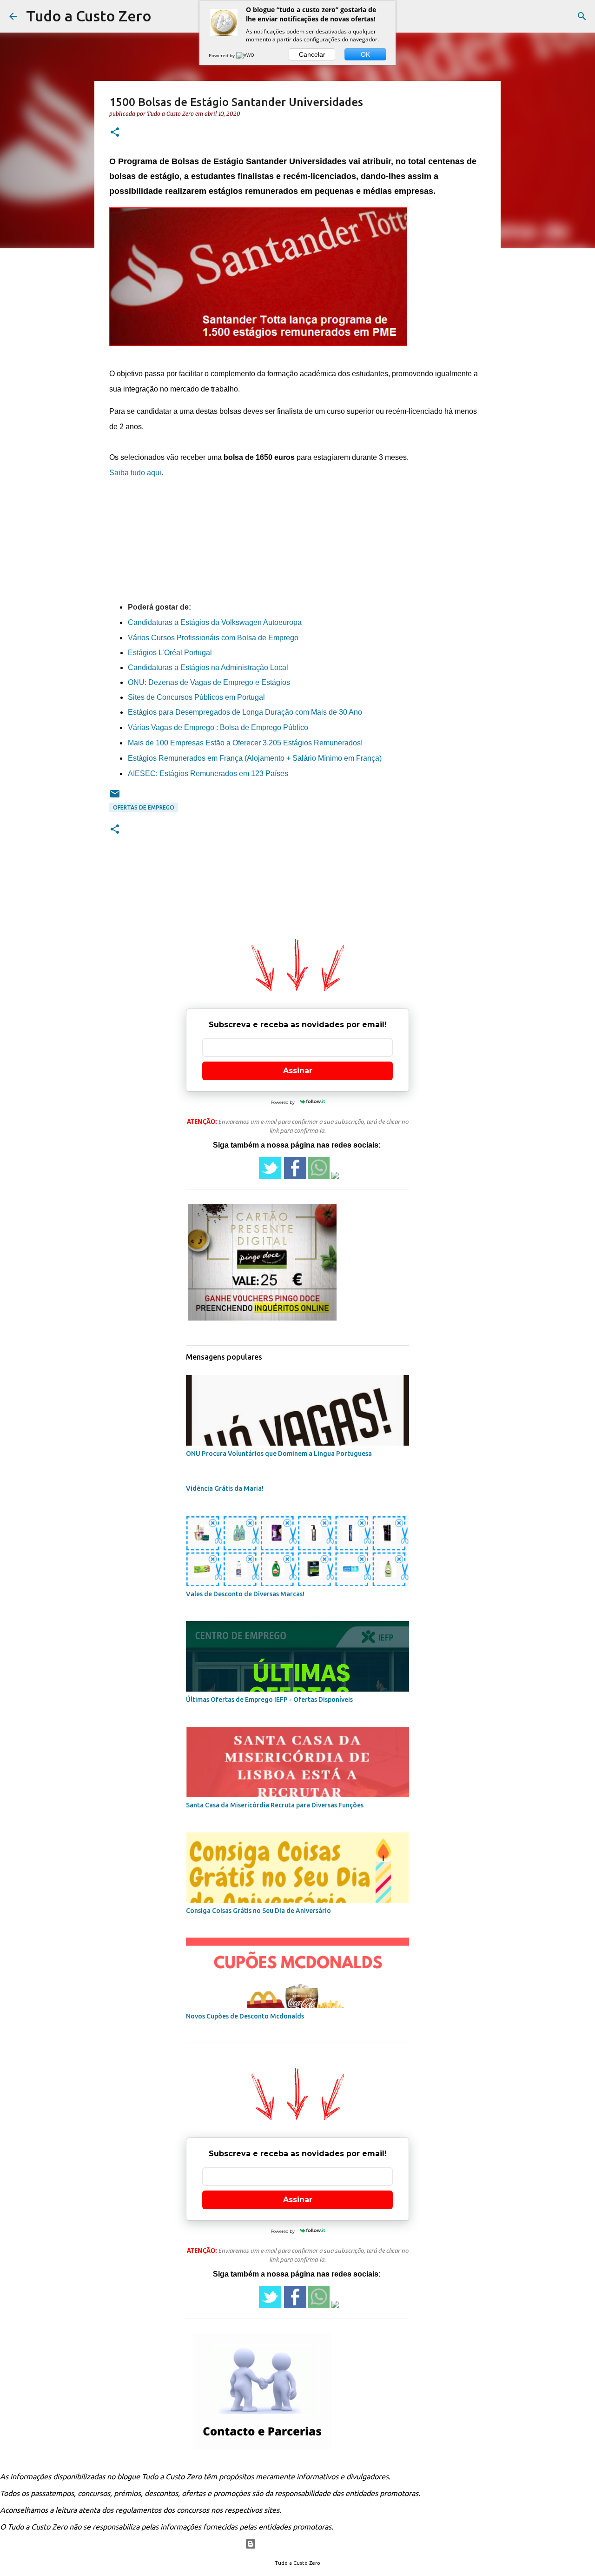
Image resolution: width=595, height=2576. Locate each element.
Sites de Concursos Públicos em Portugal (196, 697)
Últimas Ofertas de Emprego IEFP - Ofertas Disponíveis (269, 1700)
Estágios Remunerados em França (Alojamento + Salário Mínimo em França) (255, 758)
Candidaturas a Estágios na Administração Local (208, 667)
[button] (115, 133)
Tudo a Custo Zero (89, 16)
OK (365, 54)
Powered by (222, 55)
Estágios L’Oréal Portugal (170, 653)
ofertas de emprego (144, 807)
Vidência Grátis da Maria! (225, 1488)
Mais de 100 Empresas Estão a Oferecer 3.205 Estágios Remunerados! (245, 743)
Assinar (298, 1071)
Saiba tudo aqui (135, 473)
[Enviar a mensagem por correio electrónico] (115, 797)
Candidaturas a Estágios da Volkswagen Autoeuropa (216, 622)
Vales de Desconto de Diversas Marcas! (245, 1594)
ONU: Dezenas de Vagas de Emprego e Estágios (209, 682)
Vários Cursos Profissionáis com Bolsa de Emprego (213, 638)
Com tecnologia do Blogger (303, 2544)
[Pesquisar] (582, 16)
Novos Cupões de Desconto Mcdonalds (245, 2016)
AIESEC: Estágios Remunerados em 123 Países (208, 773)
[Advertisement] (297, 506)
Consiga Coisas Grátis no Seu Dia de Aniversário (258, 1911)
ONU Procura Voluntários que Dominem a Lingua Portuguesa (279, 1454)
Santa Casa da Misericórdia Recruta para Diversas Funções (275, 1805)
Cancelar (312, 54)
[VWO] (246, 55)
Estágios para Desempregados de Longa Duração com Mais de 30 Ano (245, 712)
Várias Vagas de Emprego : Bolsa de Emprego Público (218, 727)
